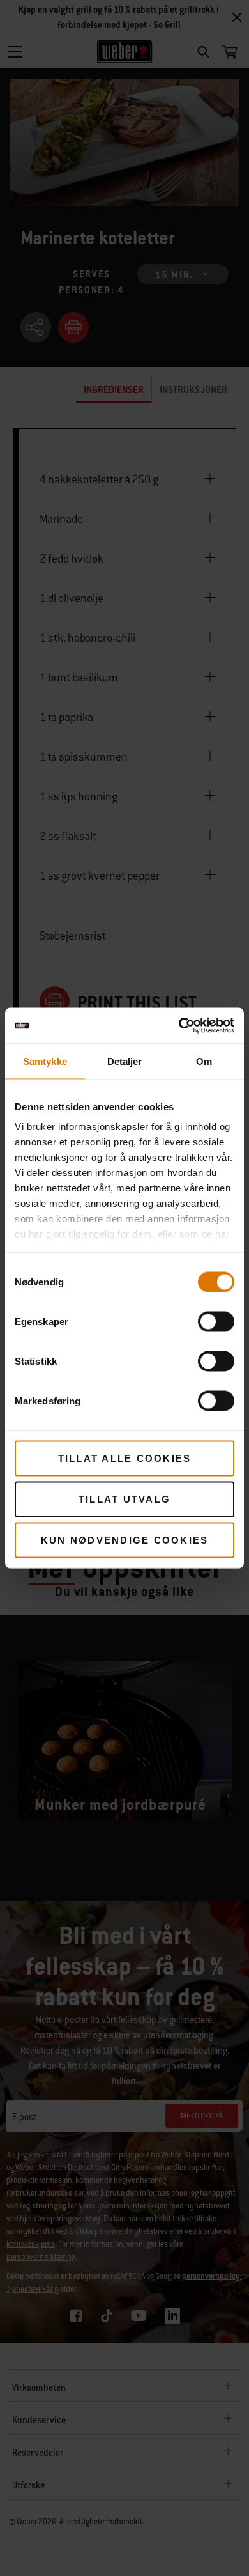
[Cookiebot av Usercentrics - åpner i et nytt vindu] (179, 1026)
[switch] (216, 1321)
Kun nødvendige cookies (125, 1540)
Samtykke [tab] (45, 1061)
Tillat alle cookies (125, 1458)
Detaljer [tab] (125, 1061)
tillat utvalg (124, 1499)
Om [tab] (204, 1061)
